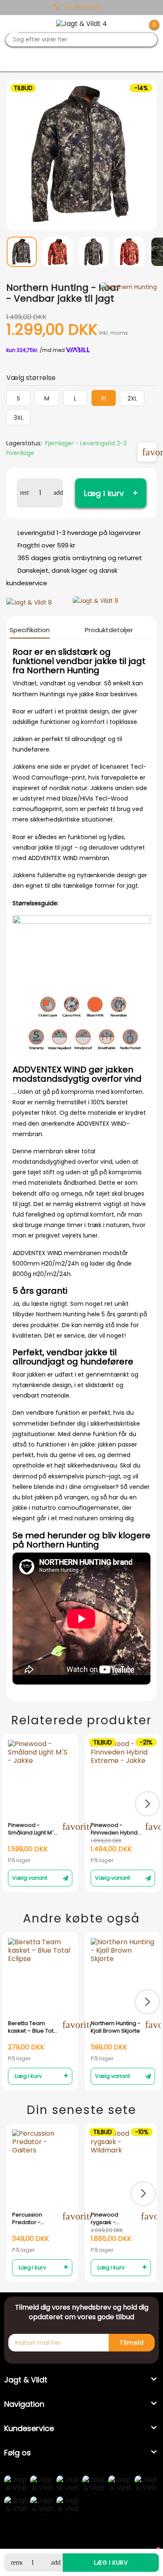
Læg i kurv (104, 493)
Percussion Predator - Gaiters (27, 2219)
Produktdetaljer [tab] (109, 630)
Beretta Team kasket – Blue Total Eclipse (33, 2027)
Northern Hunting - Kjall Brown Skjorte (116, 2027)
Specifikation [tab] (30, 630)
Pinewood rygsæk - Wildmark (104, 2219)
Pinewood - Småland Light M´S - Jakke (33, 1829)
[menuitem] (22, 259)
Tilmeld (132, 2343)
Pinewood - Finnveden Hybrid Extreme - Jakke (114, 1829)
